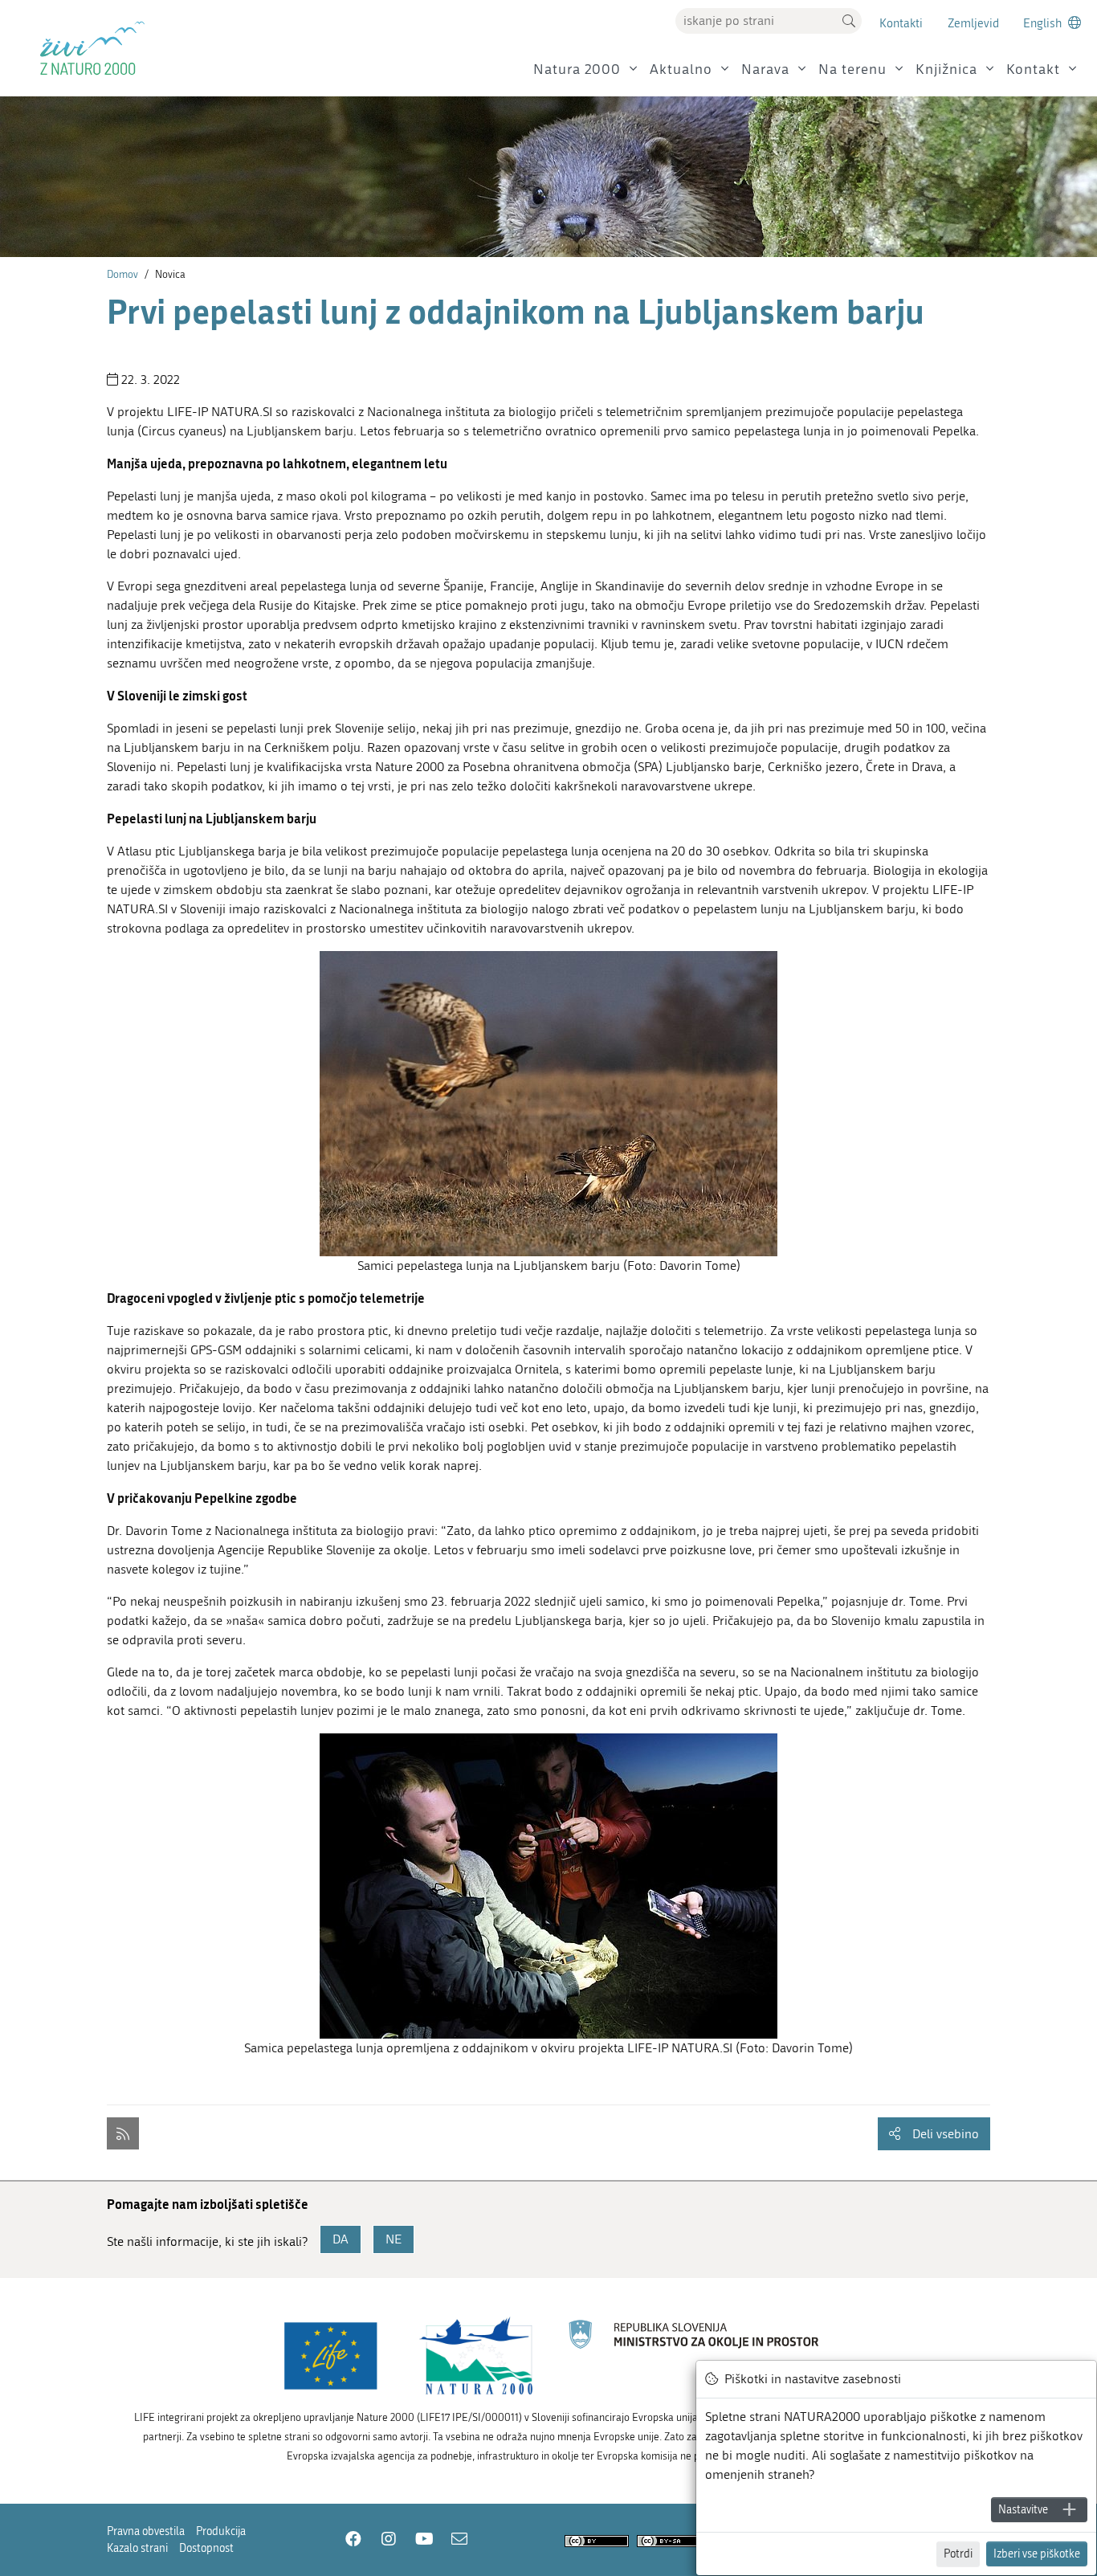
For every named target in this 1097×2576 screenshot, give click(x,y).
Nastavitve (1023, 2510)
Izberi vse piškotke (1037, 2554)
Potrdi (958, 2554)
